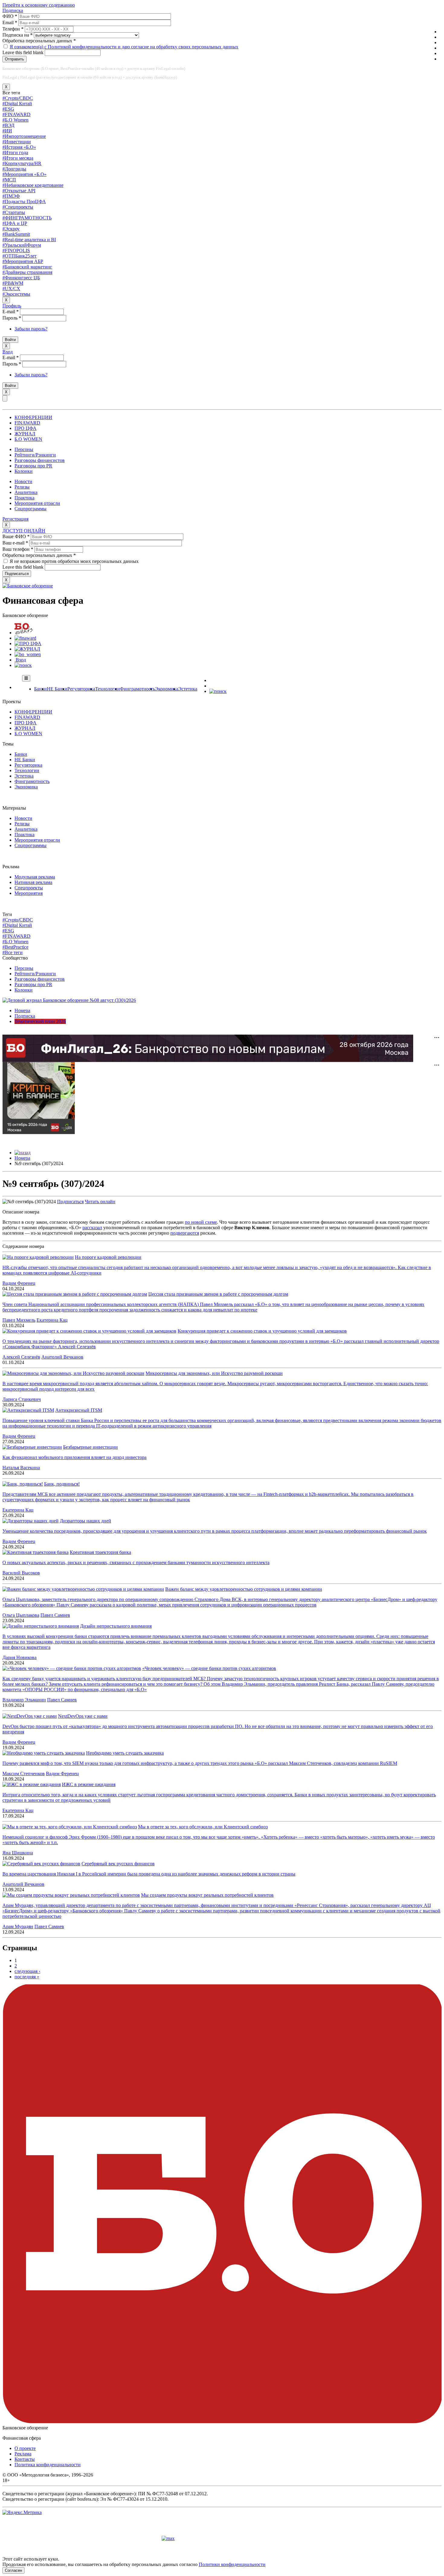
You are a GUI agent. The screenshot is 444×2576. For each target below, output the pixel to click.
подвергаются (185, 1233)
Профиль (12, 306)
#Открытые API (19, 191)
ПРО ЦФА (26, 428)
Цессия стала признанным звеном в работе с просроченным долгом (218, 1294)
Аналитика (26, 492)
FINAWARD (27, 423)
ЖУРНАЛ (25, 434)
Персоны (24, 449)
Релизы (22, 487)
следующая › (27, 1971)
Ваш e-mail (15, 543)
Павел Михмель (19, 1320)
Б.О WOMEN (28, 439)
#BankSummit (16, 234)
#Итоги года (15, 153)
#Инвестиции (17, 142)
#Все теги (13, 952)
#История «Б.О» (19, 147)
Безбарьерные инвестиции (90, 1447)
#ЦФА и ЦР (15, 223)
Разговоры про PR (33, 466)
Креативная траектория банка (100, 1552)
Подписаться (70, 1202)
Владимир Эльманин (24, 1700)
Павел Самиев (55, 1615)
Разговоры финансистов (40, 460)
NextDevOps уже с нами (83, 1716)
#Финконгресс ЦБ (21, 278)
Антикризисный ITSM (79, 1410)
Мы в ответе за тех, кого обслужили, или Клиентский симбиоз (203, 1827)
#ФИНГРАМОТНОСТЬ (27, 218)
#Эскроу (11, 229)
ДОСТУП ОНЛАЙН (24, 531)
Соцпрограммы (31, 509)
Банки (40, 689)
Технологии (108, 689)
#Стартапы (14, 212)
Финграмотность (137, 689)
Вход (8, 352)
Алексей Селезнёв (21, 1357)
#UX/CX (11, 289)
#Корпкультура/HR (22, 163)
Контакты (25, 2459)
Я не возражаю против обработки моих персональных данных (74, 561)
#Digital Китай (17, 104)
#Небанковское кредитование (33, 185)
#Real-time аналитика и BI (29, 240)
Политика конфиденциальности (48, 2465)
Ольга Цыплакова (21, 1615)
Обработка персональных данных (39, 41)
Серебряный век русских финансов (118, 1864)
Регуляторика (81, 689)
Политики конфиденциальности (232, 2564)
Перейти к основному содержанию (39, 5)
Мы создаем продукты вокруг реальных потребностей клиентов (207, 1895)
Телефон (13, 29)
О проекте (25, 2448)
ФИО (10, 16)
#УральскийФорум (22, 245)
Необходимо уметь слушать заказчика (125, 1753)
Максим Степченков (24, 1774)
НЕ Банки (57, 689)
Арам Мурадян (18, 1926)
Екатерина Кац (52, 1320)
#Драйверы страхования (27, 272)
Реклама (23, 2454)
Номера (22, 1010)
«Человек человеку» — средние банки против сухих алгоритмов (209, 1668)
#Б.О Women (15, 120)
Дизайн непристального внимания (116, 1626)
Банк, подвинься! (62, 1484)
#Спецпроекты (18, 207)
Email (10, 23)
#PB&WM (13, 283)
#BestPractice (15, 947)
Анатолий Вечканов (62, 1357)
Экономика (167, 689)
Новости (23, 481)
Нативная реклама (33, 882)
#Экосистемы (16, 294)
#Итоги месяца (18, 158)
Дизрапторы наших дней (85, 1521)
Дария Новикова (19, 1657)
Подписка (13, 10)
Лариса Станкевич (22, 1399)
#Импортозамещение (24, 136)
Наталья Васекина (21, 1468)
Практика (24, 498)
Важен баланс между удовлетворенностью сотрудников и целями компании (244, 1589)
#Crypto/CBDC (18, 98)
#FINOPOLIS (16, 250)
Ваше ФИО (16, 536)
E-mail (11, 312)
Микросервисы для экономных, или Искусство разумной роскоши (214, 1373)
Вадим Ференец (19, 1283)
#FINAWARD (16, 114)
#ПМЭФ (11, 196)
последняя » (27, 1977)
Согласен (13, 2570)
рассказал (92, 1228)
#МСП (9, 180)
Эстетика (188, 689)
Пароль (12, 318)
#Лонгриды (14, 169)
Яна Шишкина (18, 1853)
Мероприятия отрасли (37, 503)
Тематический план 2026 (40, 1021)
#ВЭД (8, 125)
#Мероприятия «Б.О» (24, 174)
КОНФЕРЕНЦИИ (33, 417)
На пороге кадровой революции (108, 1257)
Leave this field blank (24, 52)
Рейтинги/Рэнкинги (35, 455)
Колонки (24, 471)
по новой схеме (201, 1222)
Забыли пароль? (31, 329)
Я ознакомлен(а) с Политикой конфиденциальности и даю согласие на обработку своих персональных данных (124, 47)
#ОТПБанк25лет (19, 256)
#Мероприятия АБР (23, 261)
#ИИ (7, 131)
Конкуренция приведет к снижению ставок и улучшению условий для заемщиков (262, 1331)
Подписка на (18, 35)
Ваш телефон (18, 549)
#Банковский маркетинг (27, 267)
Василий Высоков (21, 1573)
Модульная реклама (35, 877)
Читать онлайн (100, 1202)
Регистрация (15, 519)
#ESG (8, 109)
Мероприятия (29, 893)
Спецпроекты (29, 888)
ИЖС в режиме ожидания (89, 1784)
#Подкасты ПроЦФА (24, 201)
